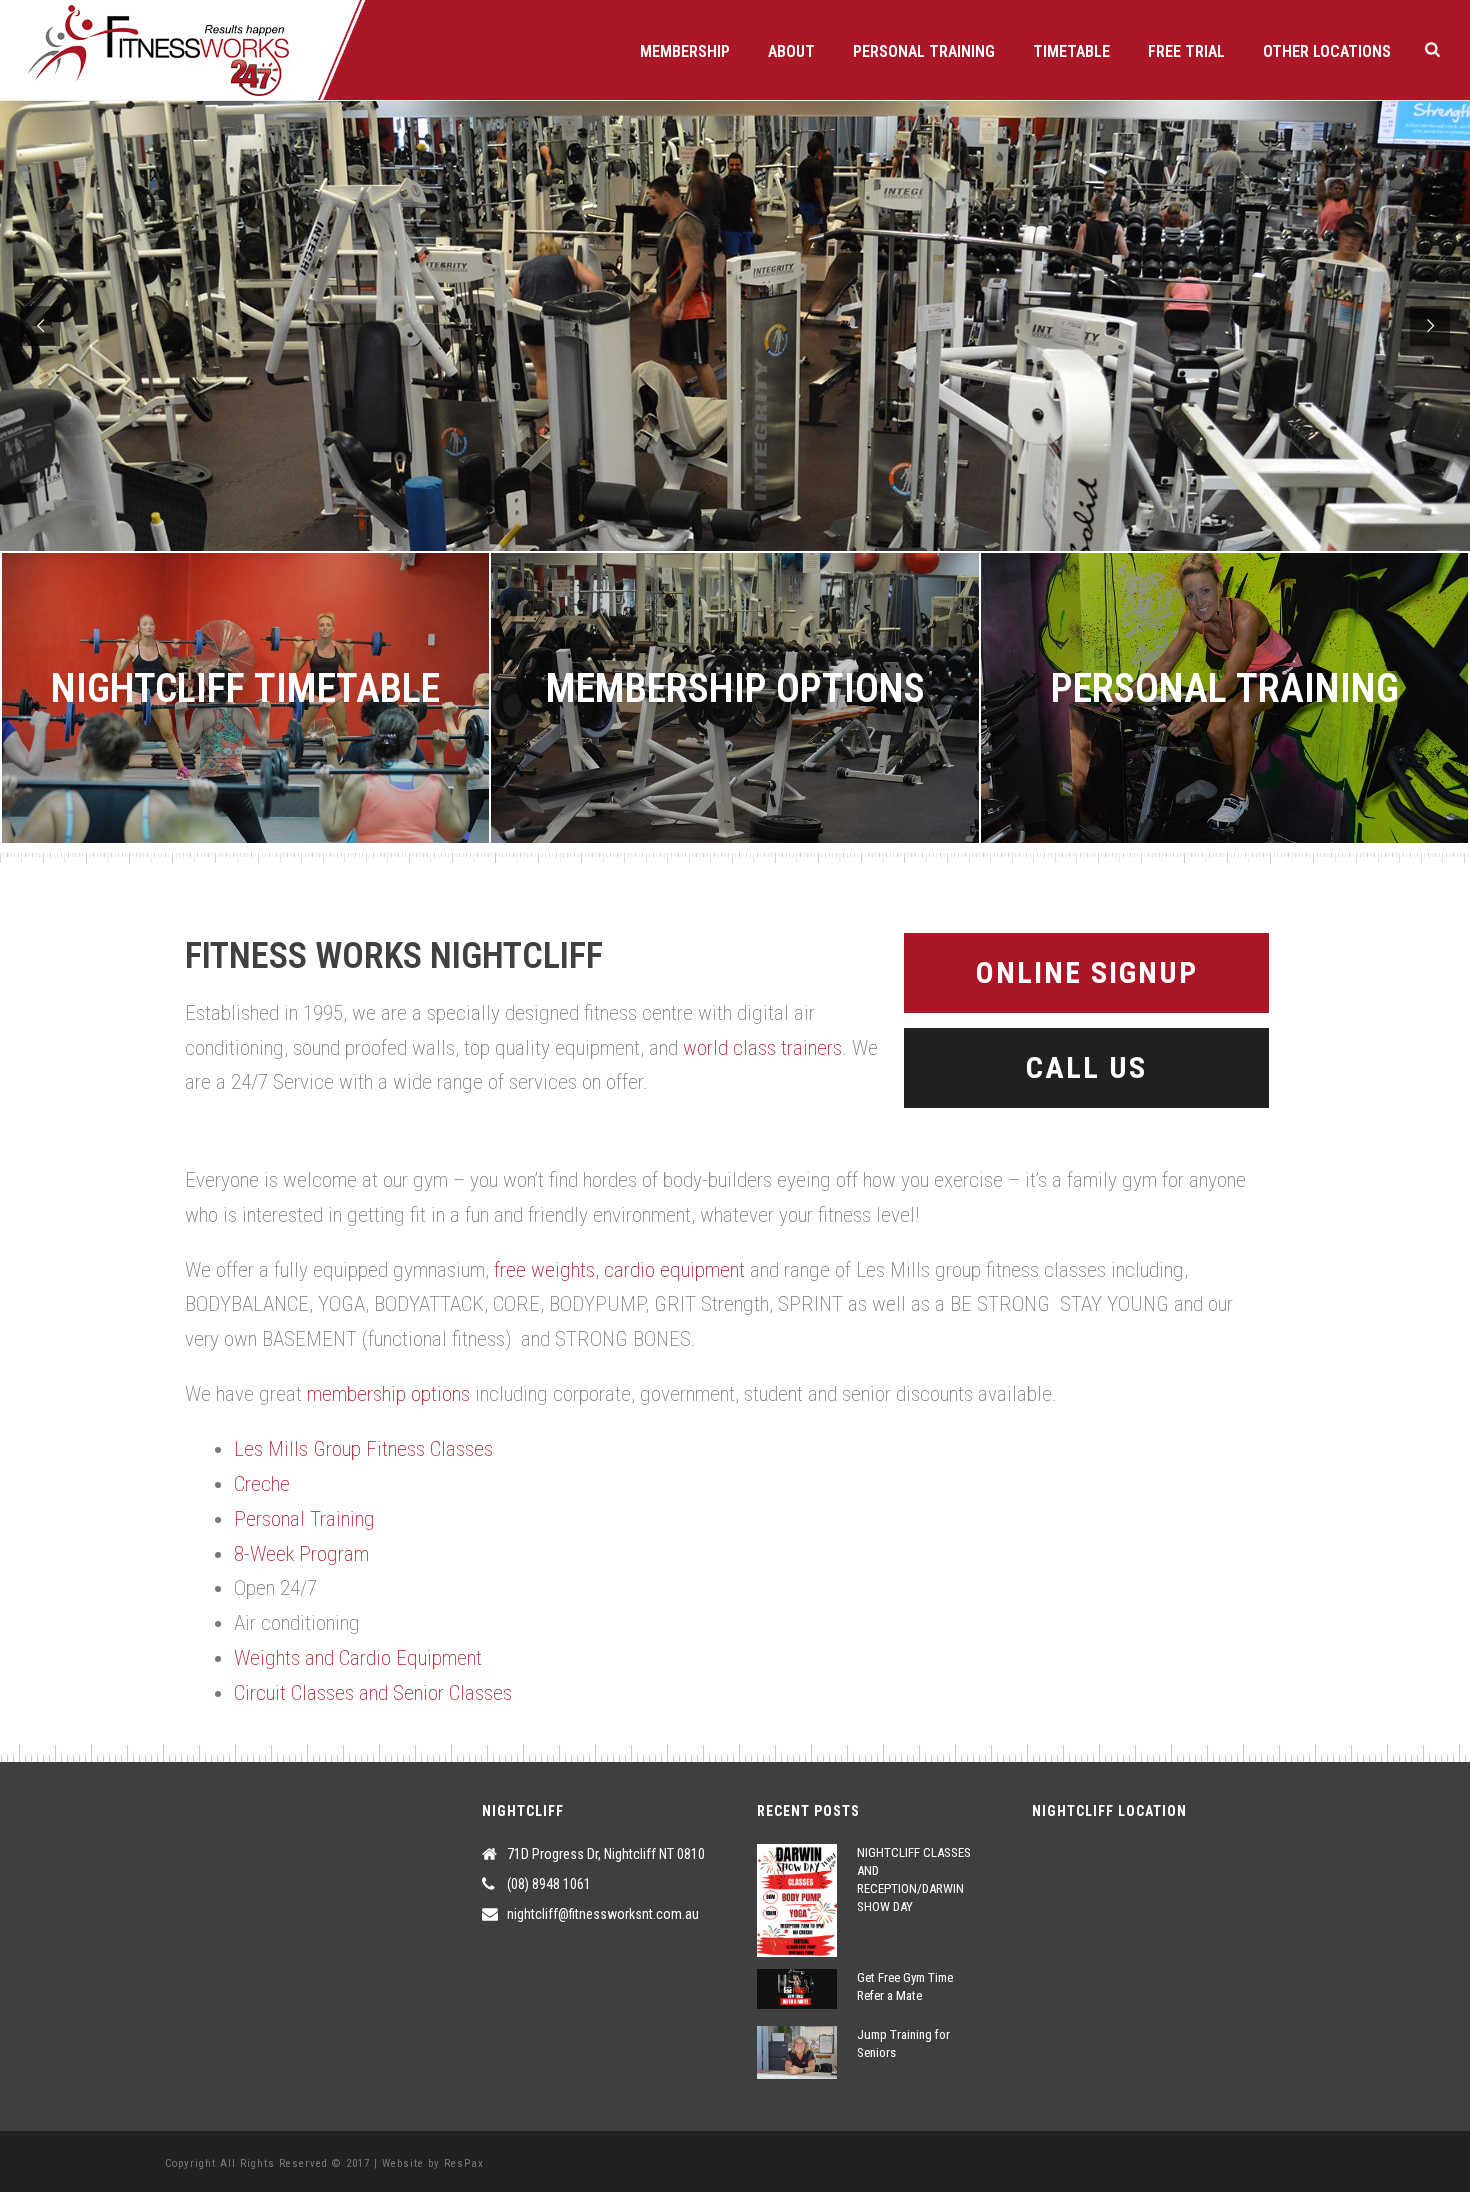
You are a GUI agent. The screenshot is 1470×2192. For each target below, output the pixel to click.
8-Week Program (301, 1554)
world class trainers (762, 1048)
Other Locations (1327, 51)
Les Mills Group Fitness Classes (363, 1449)
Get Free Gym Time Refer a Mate (905, 1986)
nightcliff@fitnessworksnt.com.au (603, 1914)
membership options (388, 1394)
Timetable (1071, 51)
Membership (685, 51)
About (791, 51)
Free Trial (1186, 51)
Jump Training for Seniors (903, 2043)
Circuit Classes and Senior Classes (373, 1693)
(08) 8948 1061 (549, 1884)
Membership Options (735, 688)
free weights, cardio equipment (619, 1270)
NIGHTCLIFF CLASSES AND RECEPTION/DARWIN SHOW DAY (914, 1879)
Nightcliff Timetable (245, 688)
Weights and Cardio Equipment (358, 1658)
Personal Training (924, 51)
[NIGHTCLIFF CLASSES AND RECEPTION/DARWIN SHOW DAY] (797, 1900)
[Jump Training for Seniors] (797, 2052)
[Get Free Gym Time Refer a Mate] (797, 1989)
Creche (262, 1484)
